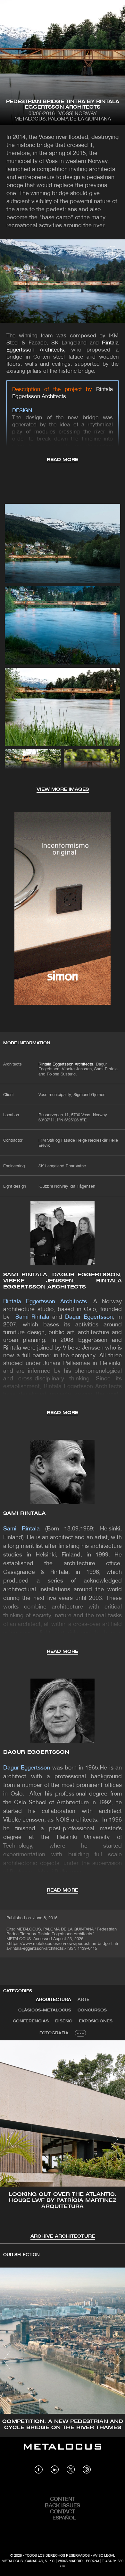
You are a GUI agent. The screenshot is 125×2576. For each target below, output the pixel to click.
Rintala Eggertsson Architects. (67, 1065)
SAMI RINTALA (25, 1514)
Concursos (92, 2010)
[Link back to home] (63, 2451)
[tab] (54, 2000)
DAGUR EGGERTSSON (36, 1752)
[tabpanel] (63, 2140)
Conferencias (31, 2021)
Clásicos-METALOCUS (45, 2010)
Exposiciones (96, 2021)
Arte (83, 2000)
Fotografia (54, 2033)
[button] (11, 2139)
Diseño (64, 2021)
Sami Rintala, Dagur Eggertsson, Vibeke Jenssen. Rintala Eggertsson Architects (63, 1281)
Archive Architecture (63, 2237)
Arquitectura (54, 2000)
